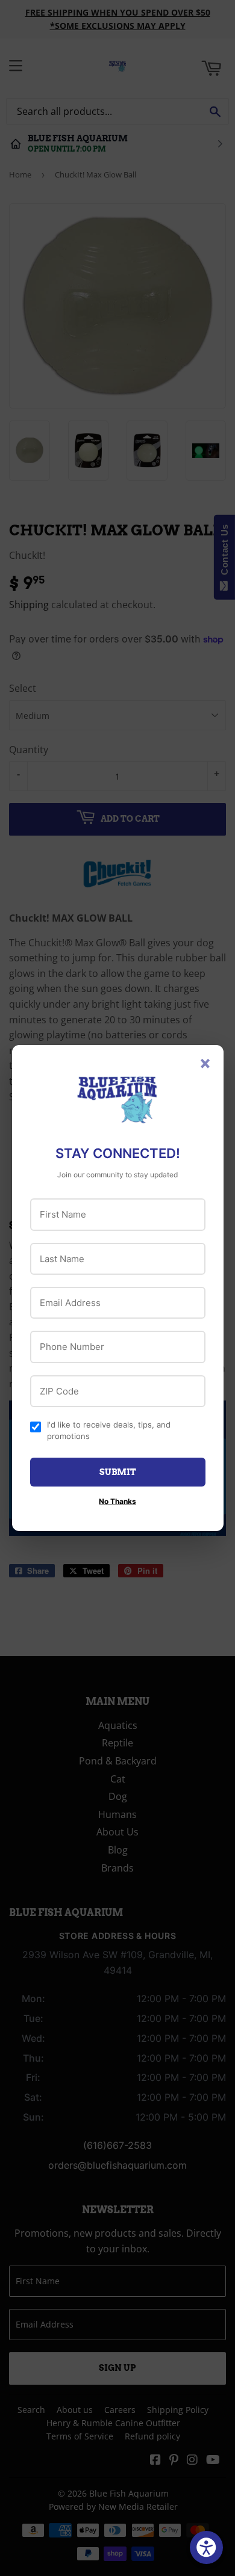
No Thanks (117, 1501)
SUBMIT (118, 1472)
